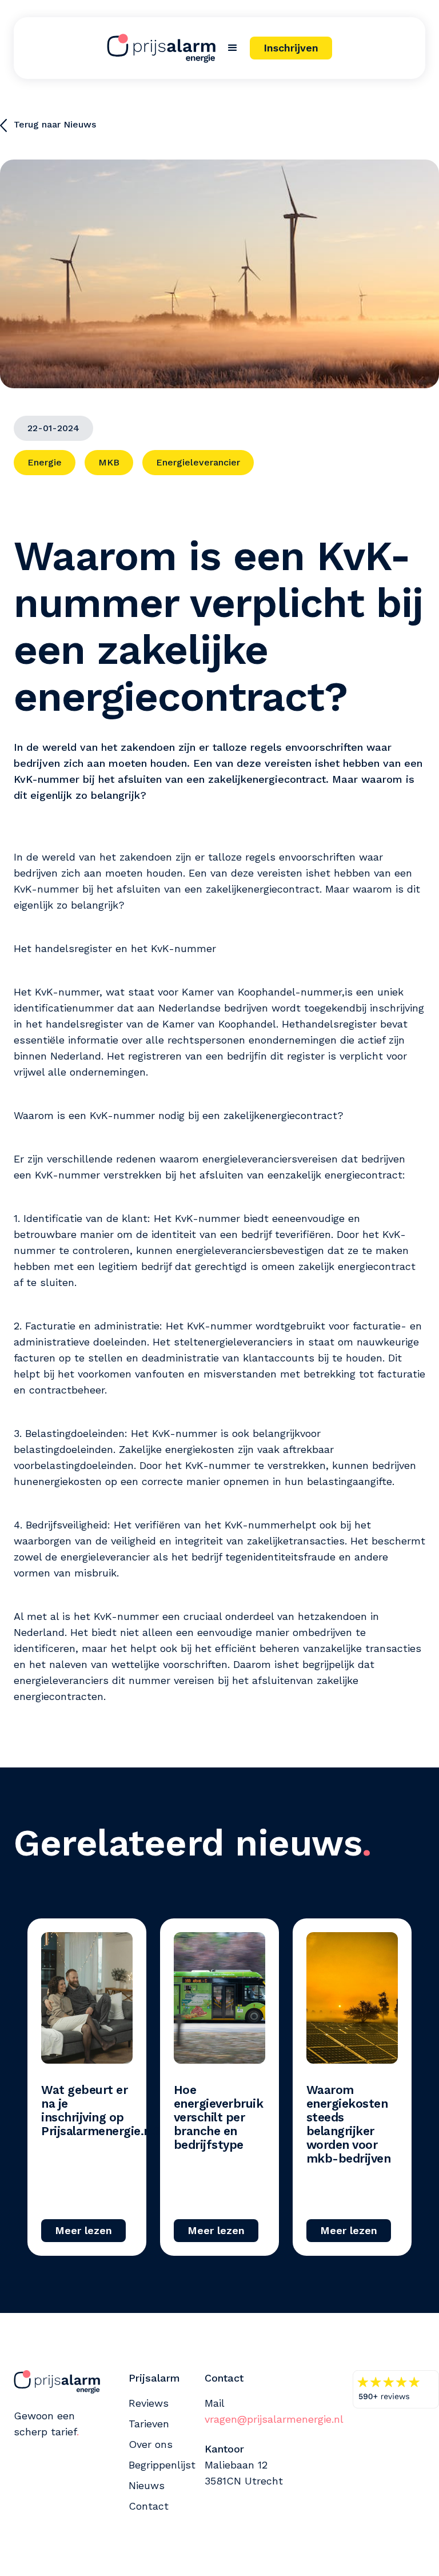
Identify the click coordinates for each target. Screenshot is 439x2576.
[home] (161, 48)
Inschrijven (291, 48)
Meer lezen (83, 2230)
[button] (233, 48)
